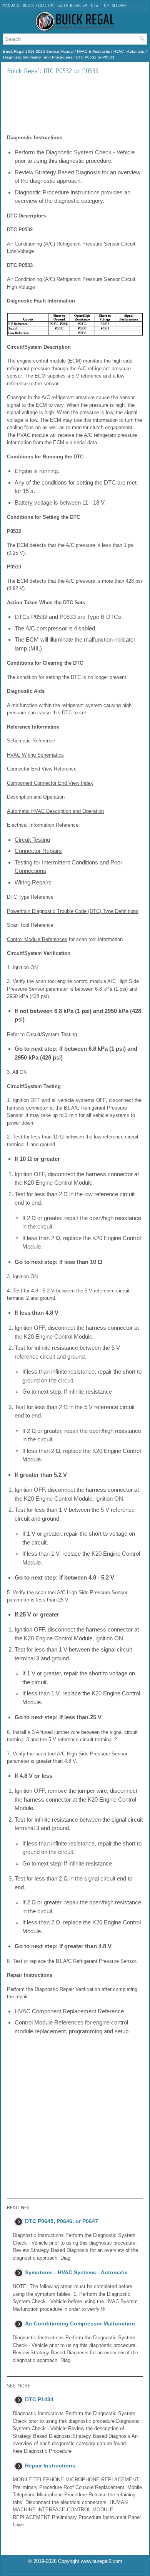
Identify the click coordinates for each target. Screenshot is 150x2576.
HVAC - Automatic (129, 51)
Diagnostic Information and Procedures (38, 57)
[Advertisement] (75, 104)
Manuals (11, 6)
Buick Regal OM (38, 6)
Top (105, 6)
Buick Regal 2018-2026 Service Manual (38, 51)
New (94, 6)
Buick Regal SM (72, 6)
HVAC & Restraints (93, 51)
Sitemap (119, 6)
